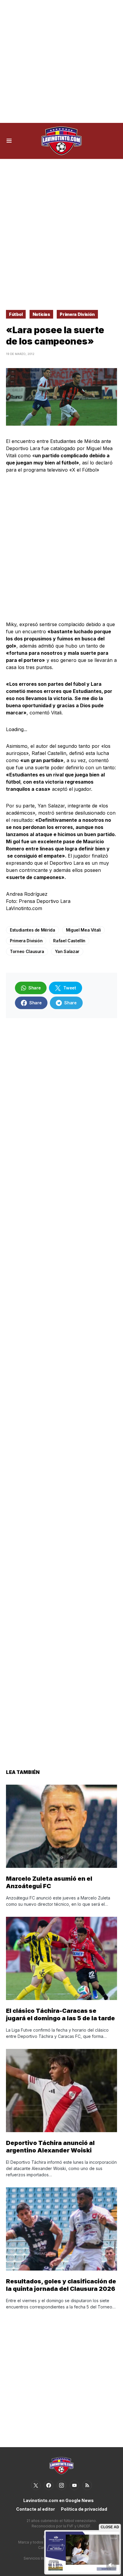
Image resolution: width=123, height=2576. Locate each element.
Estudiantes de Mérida (33, 930)
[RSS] (87, 2485)
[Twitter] (36, 2485)
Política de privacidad (84, 2509)
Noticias (41, 314)
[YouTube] (74, 2485)
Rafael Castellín (69, 941)
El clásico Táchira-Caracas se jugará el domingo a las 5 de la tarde (60, 2014)
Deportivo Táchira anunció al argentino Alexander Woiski (50, 2147)
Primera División (77, 314)
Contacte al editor (36, 2509)
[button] (9, 141)
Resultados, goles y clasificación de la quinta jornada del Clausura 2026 (61, 2285)
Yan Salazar (67, 951)
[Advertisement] (61, 61)
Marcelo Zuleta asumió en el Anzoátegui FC (49, 1882)
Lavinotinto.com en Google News (59, 2500)
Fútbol (16, 314)
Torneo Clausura (27, 951)
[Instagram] (61, 2485)
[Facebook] (49, 2485)
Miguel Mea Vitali (83, 930)
